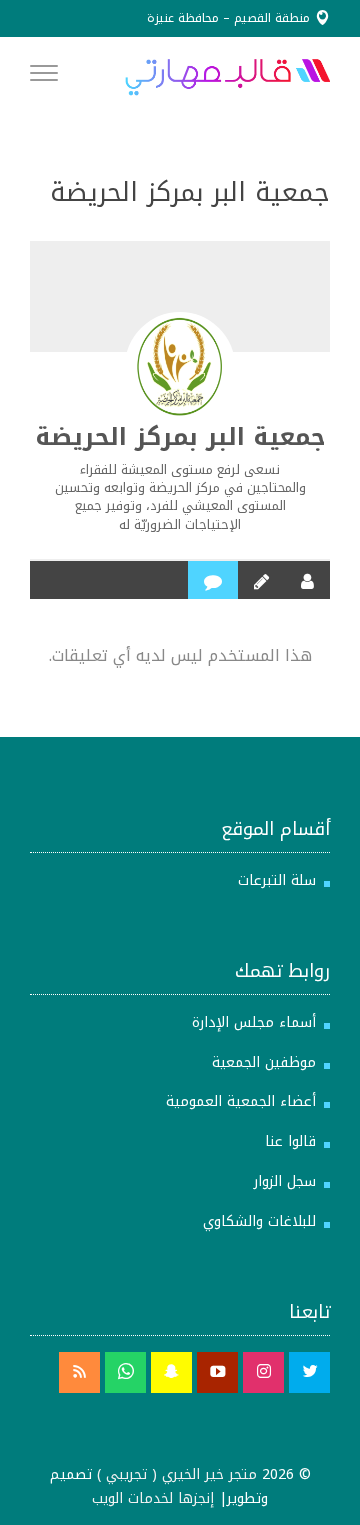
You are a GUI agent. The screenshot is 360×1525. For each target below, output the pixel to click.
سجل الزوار (285, 1181)
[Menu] (44, 77)
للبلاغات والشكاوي (259, 1221)
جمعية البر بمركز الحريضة (180, 437)
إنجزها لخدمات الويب (153, 1498)
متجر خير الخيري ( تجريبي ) (177, 1474)
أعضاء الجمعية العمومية (241, 1101)
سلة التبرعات (277, 880)
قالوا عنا (290, 1141)
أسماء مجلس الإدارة (254, 1022)
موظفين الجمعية (264, 1062)
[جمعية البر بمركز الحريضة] (180, 367)
